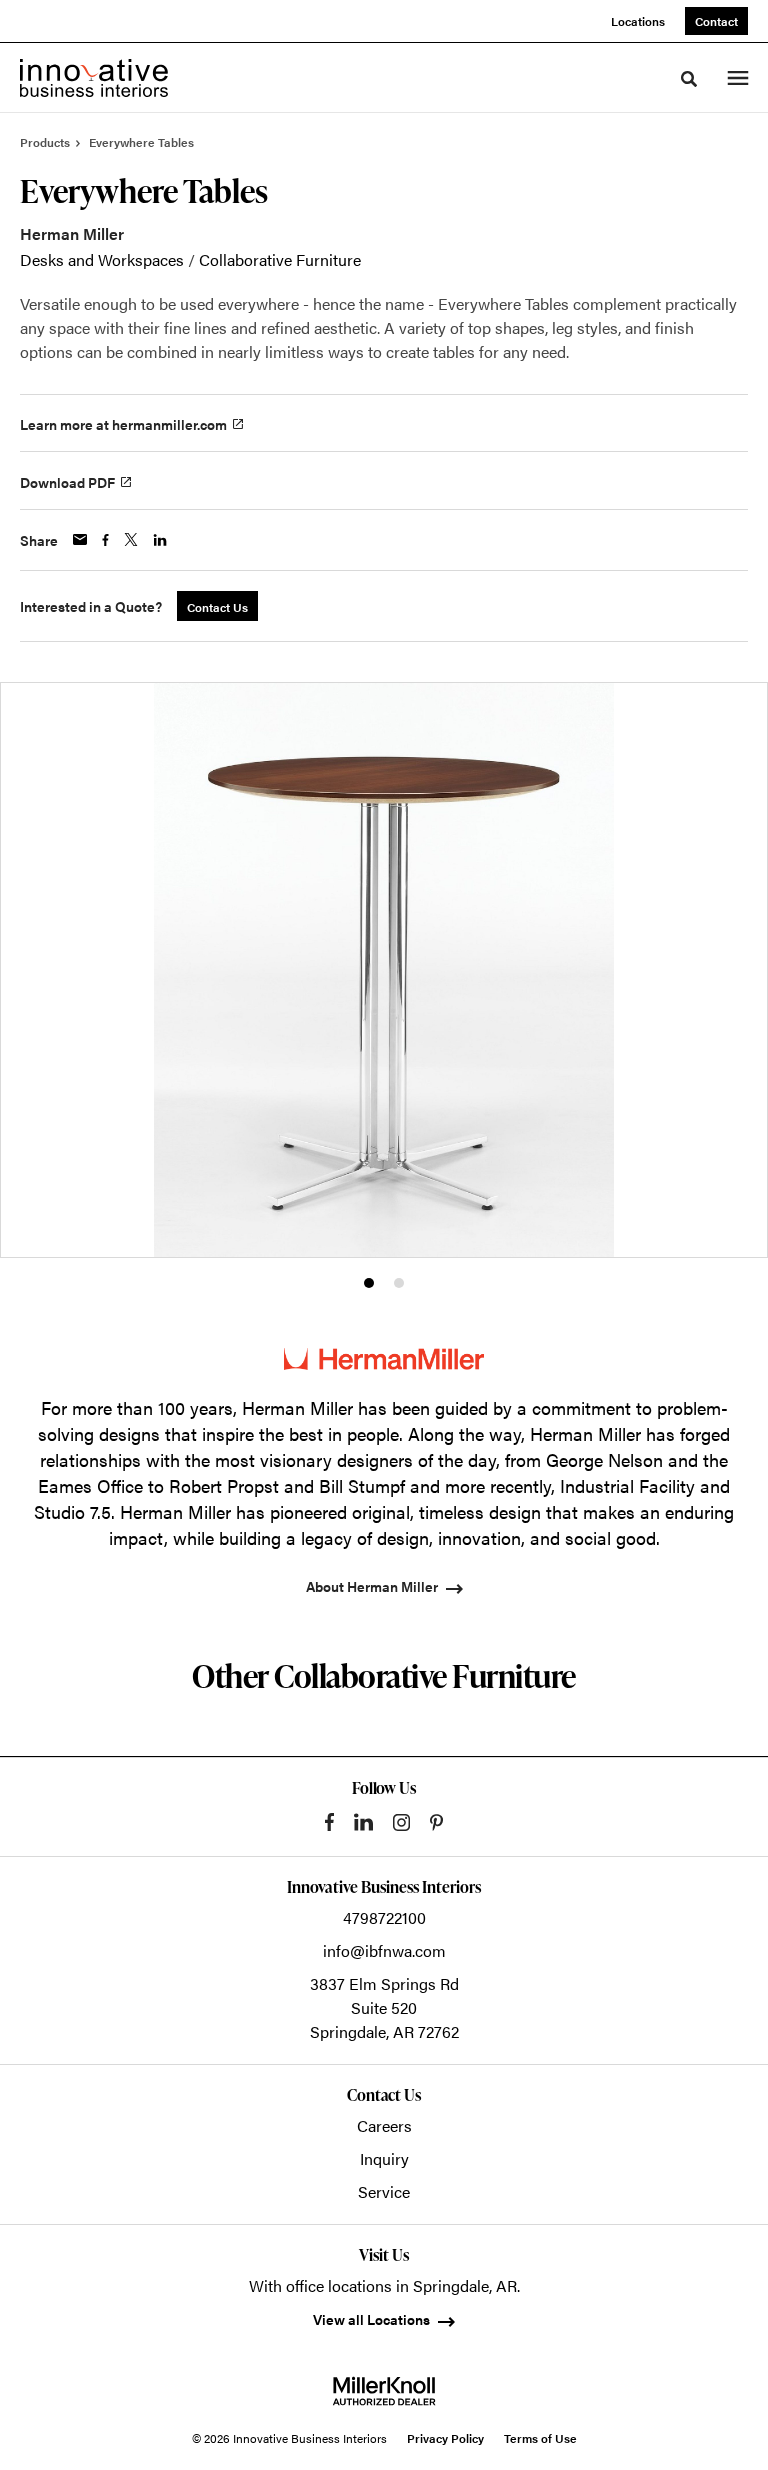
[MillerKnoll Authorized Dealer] (384, 2391)
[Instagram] (401, 1822)
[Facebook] (329, 1822)
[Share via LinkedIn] (160, 540)
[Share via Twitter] (131, 539)
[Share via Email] (80, 539)
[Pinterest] (436, 1822)
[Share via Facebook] (105, 540)
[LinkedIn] (363, 1822)
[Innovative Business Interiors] (94, 78)
